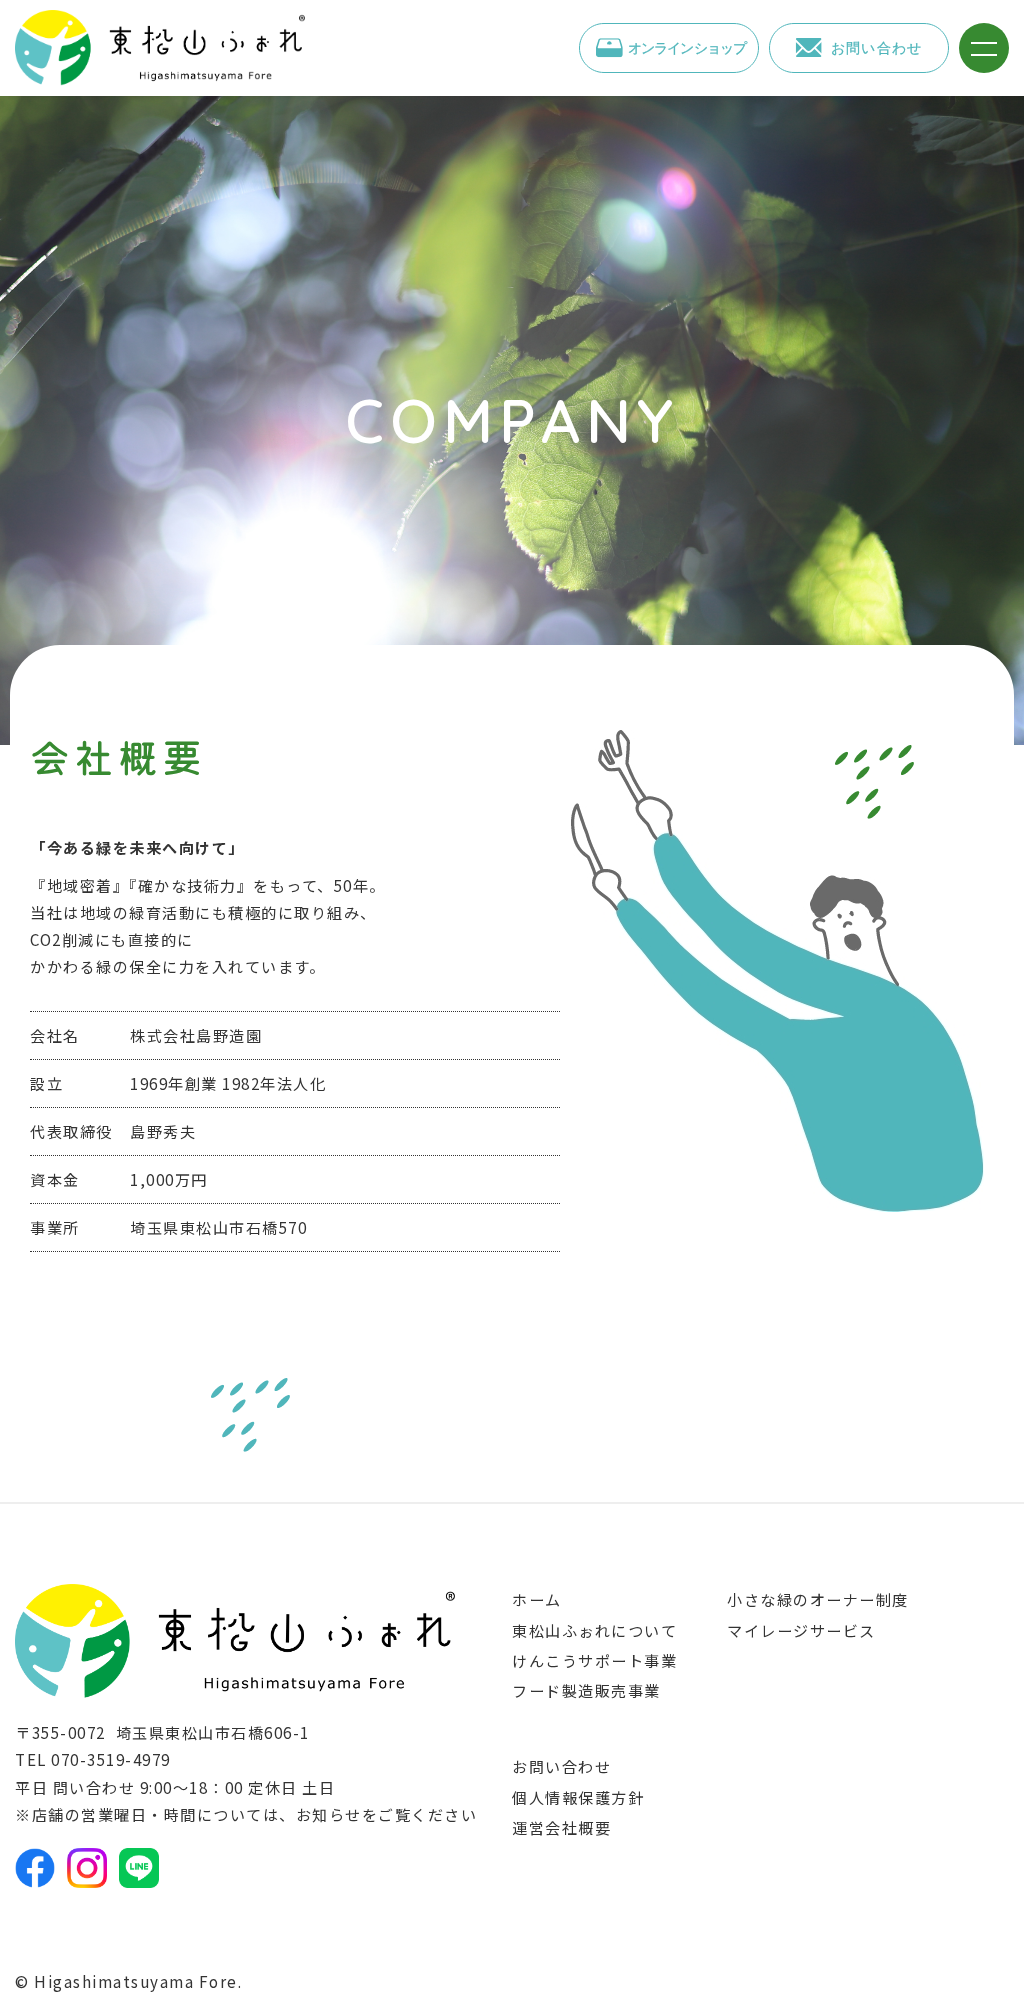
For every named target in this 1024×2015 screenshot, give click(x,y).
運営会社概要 (561, 1827)
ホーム (537, 1599)
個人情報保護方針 (578, 1797)
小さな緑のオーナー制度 (818, 1599)
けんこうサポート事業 (594, 1660)
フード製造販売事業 (586, 1690)
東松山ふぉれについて (594, 1630)
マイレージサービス (801, 1630)
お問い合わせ (561, 1766)
